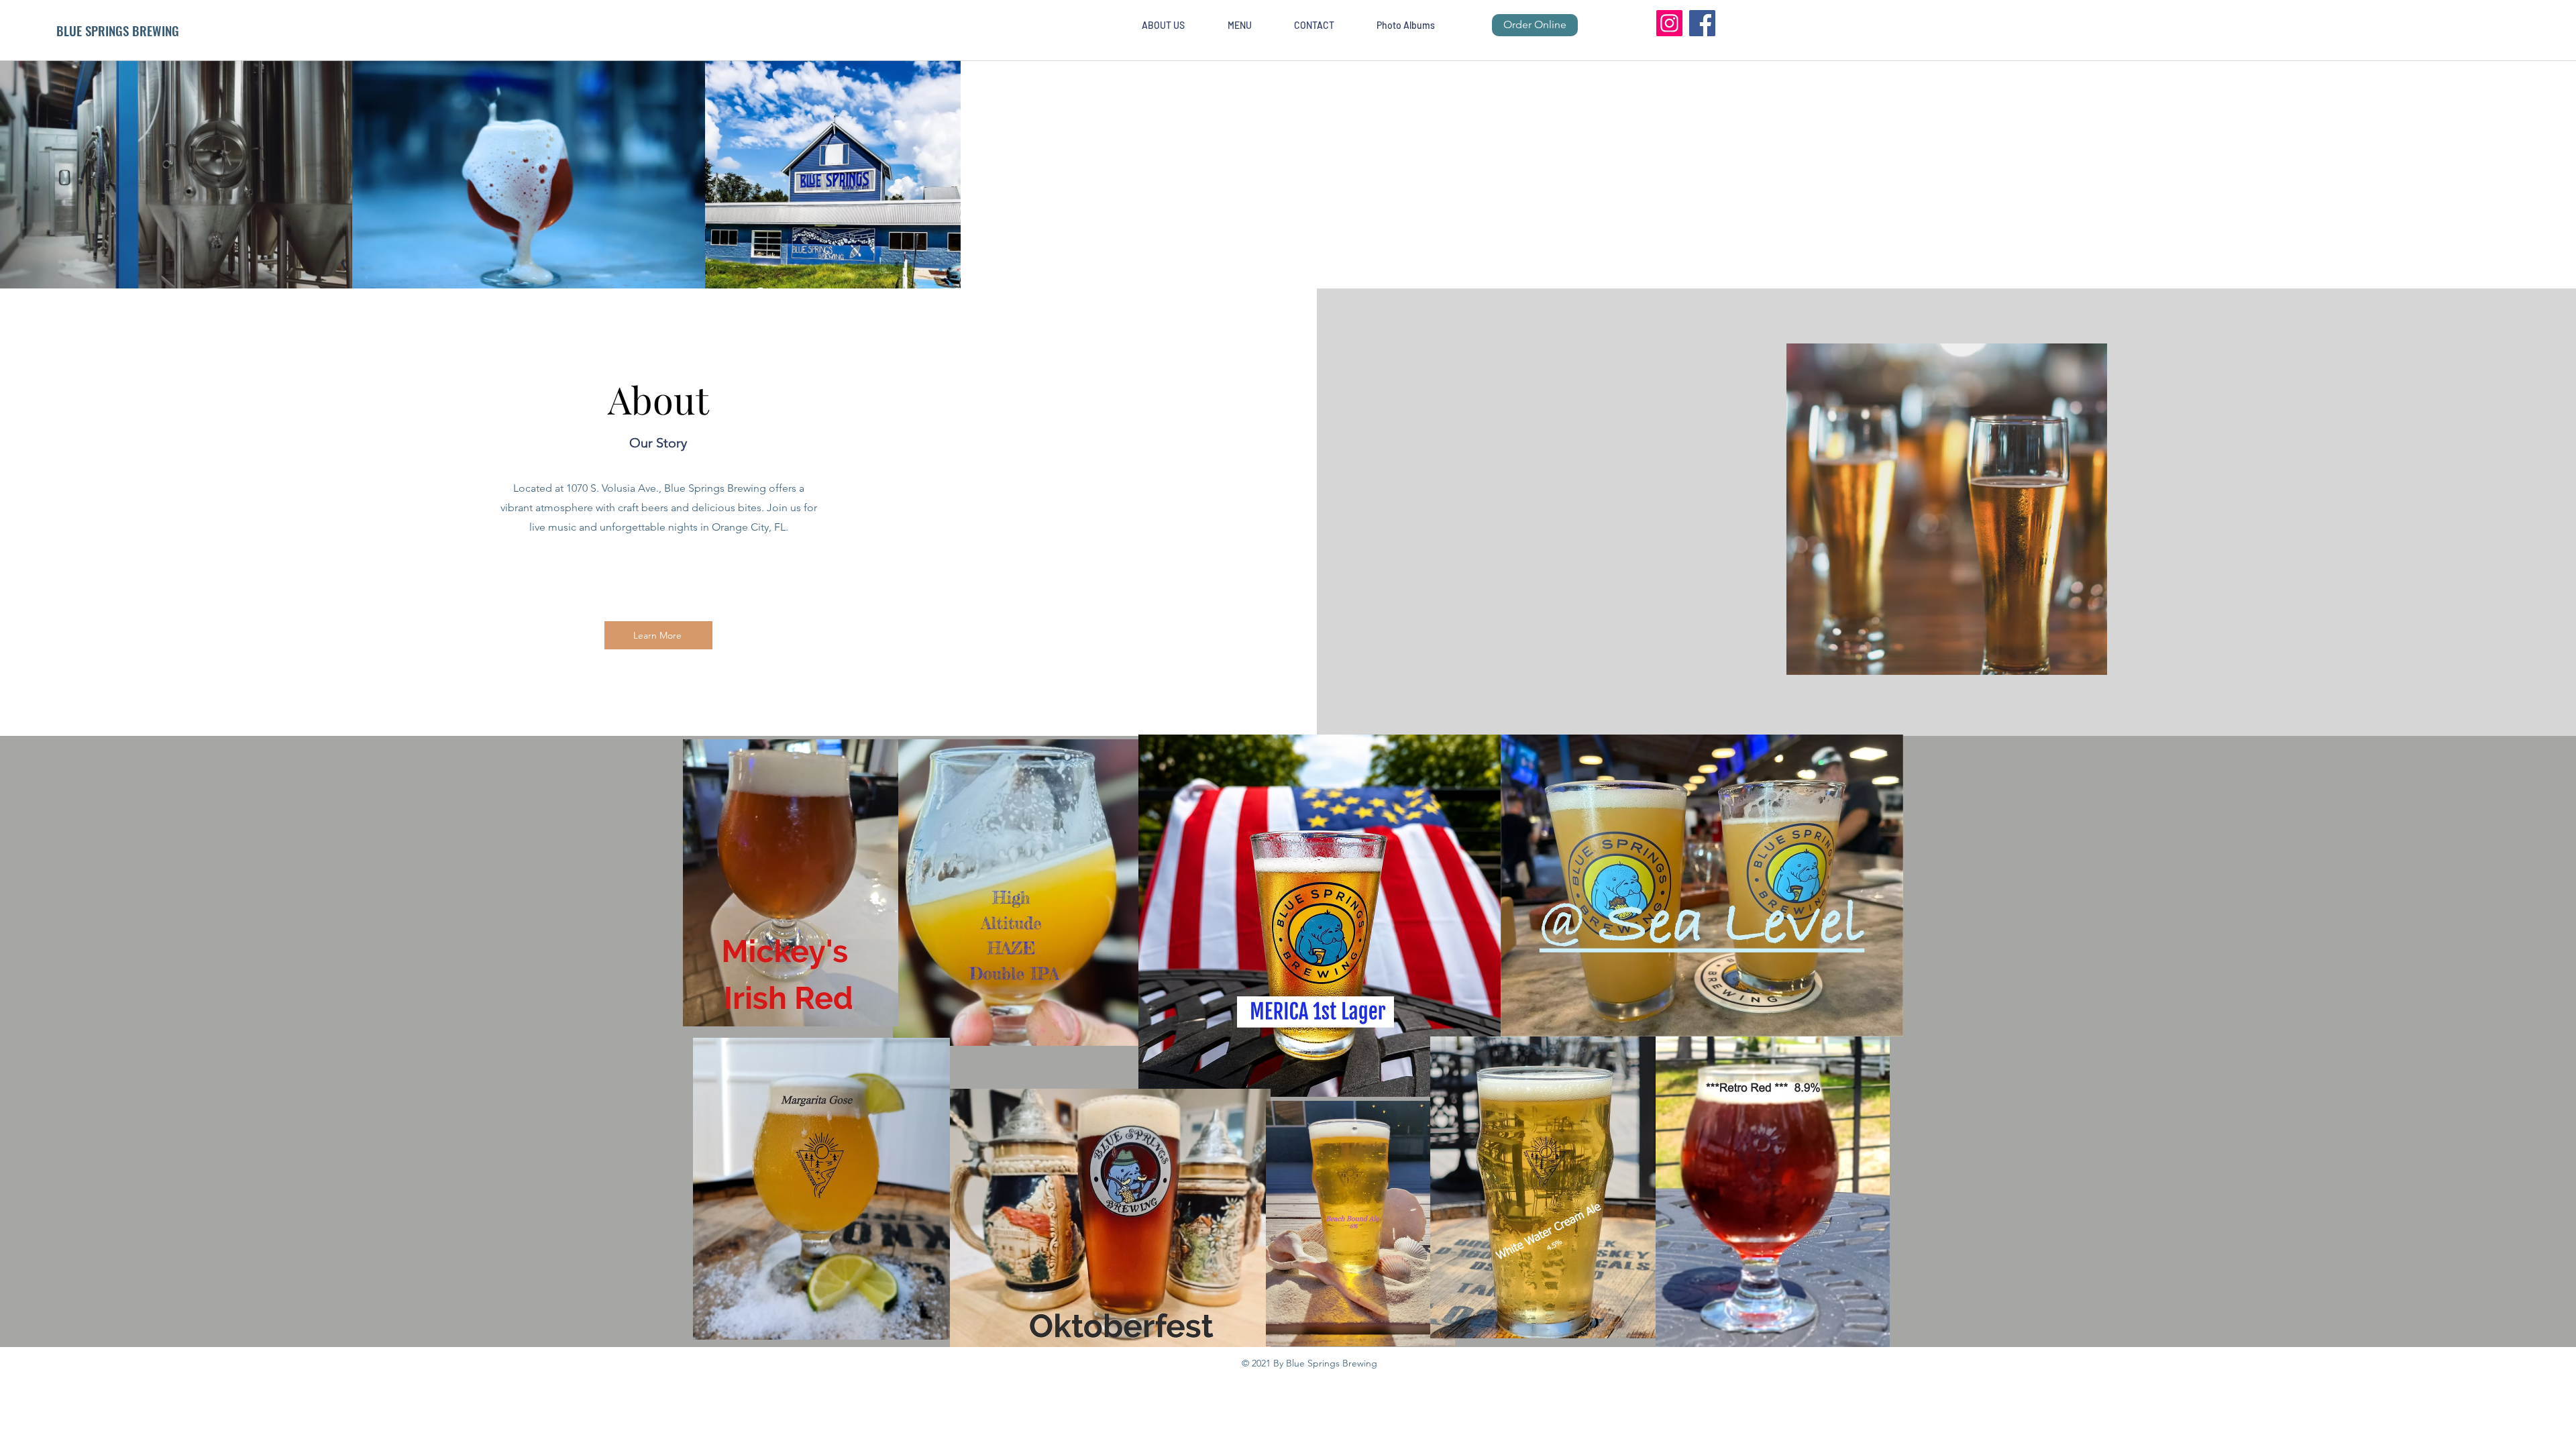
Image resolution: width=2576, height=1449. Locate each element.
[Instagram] (1669, 23)
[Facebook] (1702, 23)
